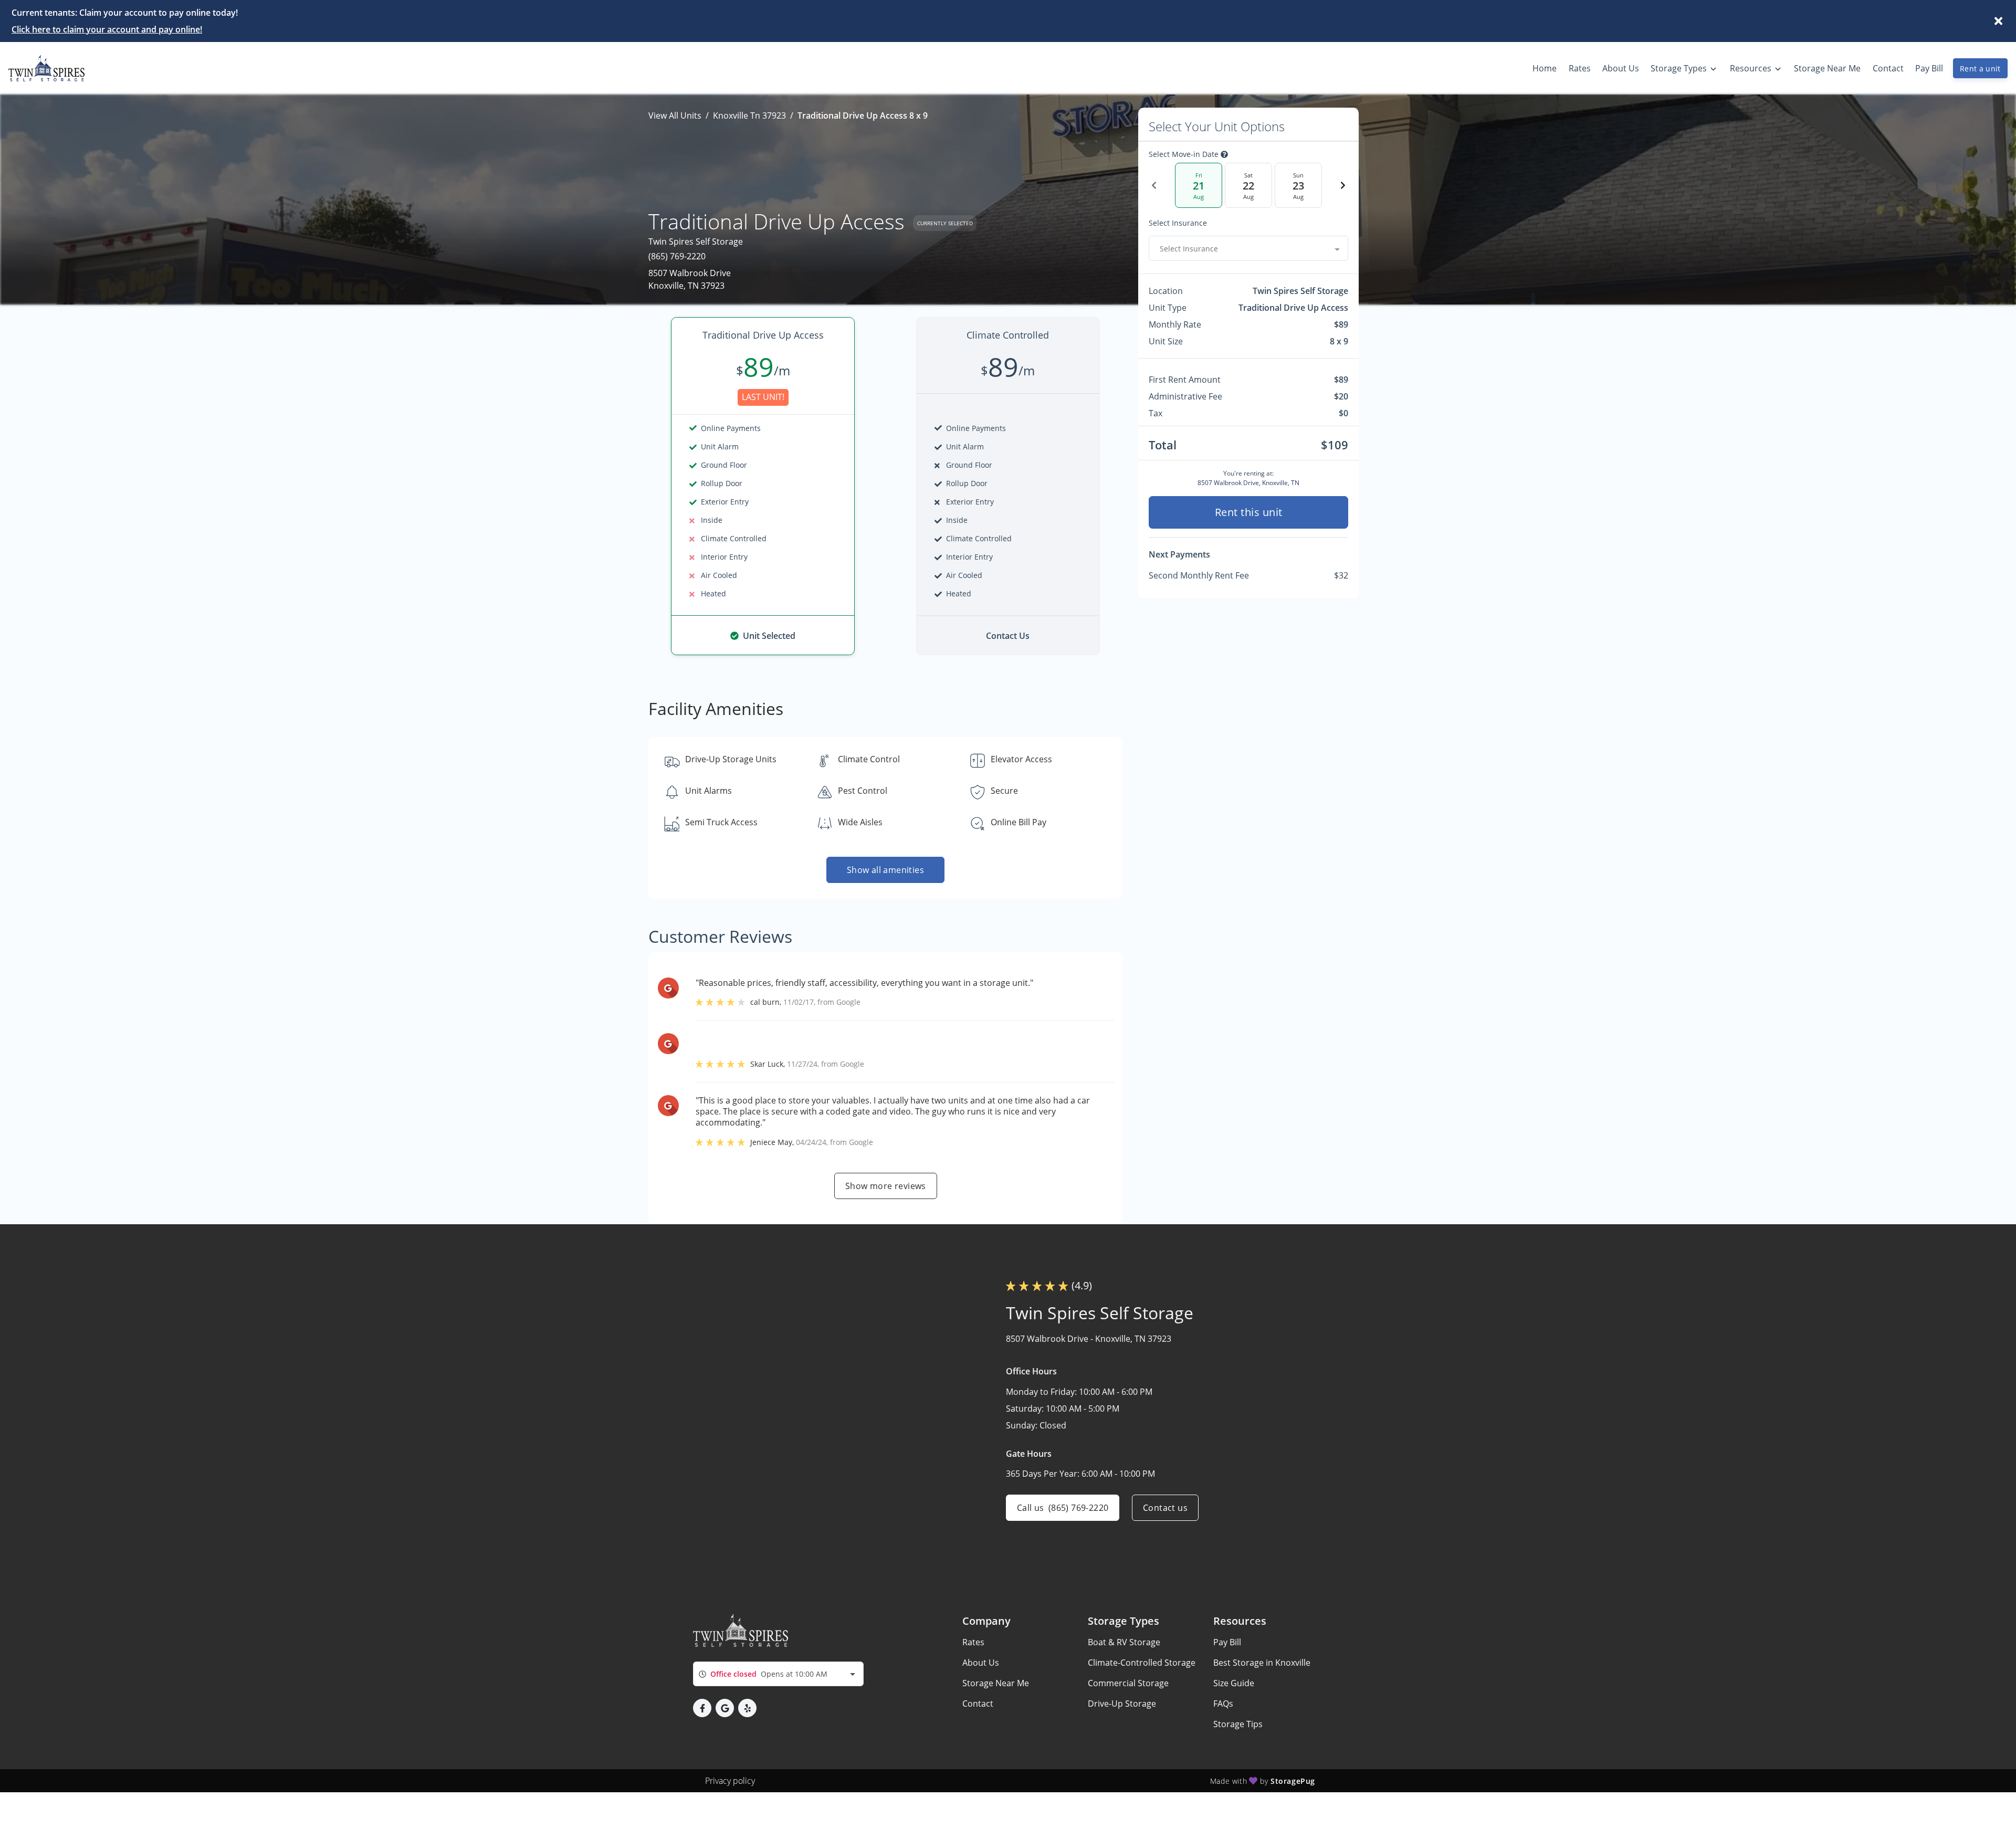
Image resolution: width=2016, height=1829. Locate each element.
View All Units (675, 115)
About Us (981, 1663)
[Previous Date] (1154, 185)
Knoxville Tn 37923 (749, 115)
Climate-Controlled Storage (1142, 1663)
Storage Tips (1238, 1724)
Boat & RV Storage (1124, 1642)
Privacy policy (730, 1781)
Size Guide (1234, 1683)
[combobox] (1248, 248)
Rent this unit (1249, 512)
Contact (978, 1704)
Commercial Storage (1128, 1683)
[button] (702, 1708)
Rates (973, 1642)
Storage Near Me (996, 1683)
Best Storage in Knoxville (1262, 1663)
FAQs (1223, 1704)
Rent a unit (1980, 69)
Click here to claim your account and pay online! (107, 29)
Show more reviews (886, 1186)
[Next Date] (1343, 185)
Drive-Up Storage (1122, 1704)
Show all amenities (885, 870)
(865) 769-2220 (677, 256)
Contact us (1165, 1508)
